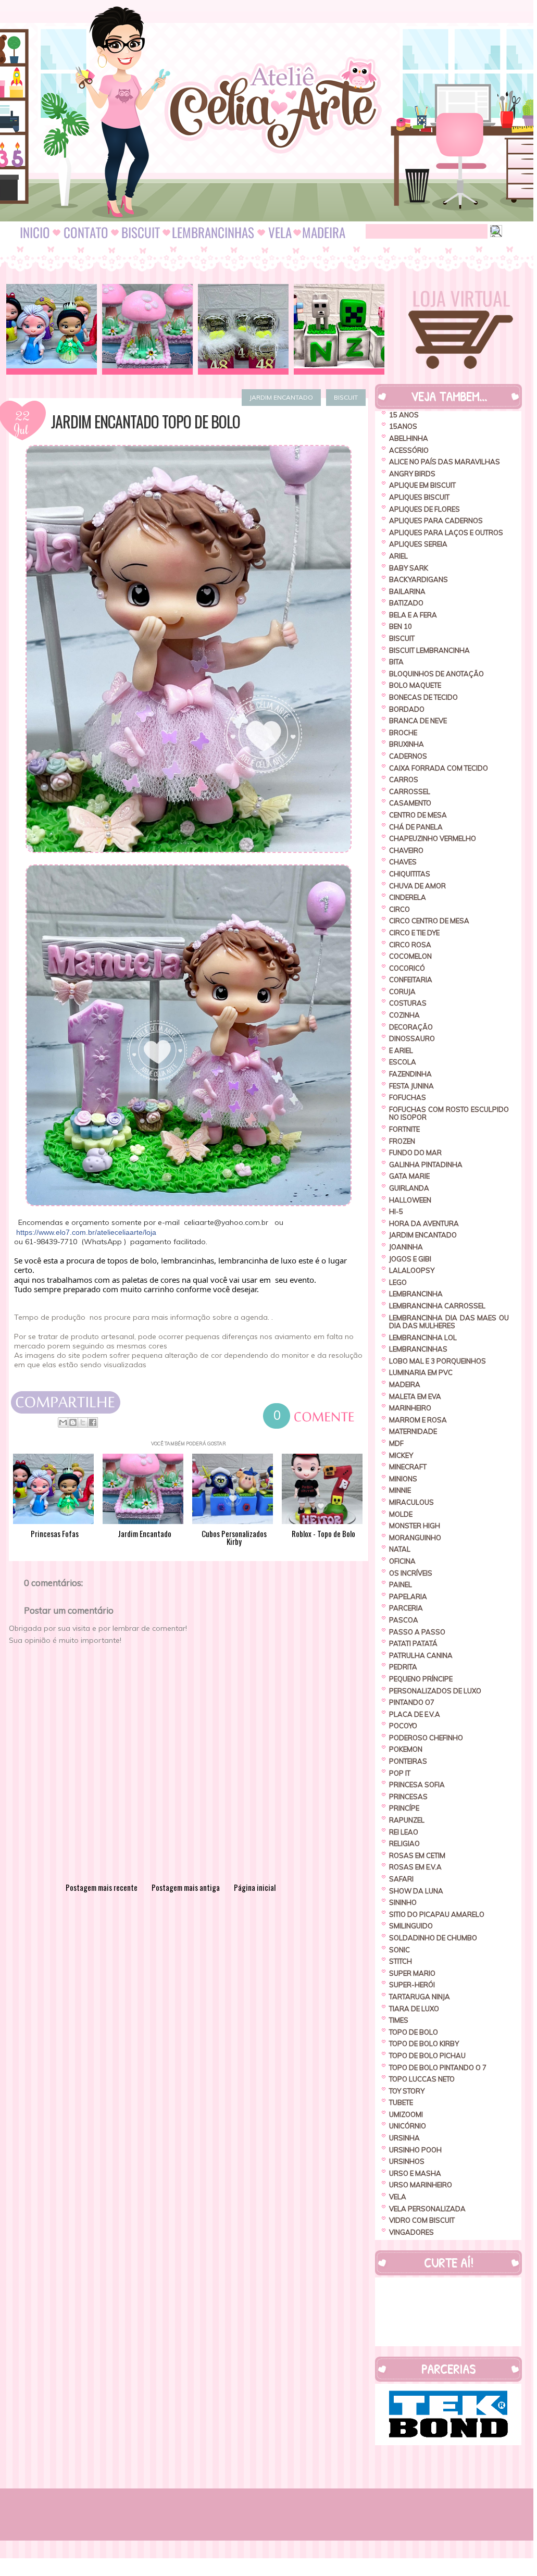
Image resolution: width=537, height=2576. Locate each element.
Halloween (410, 1200)
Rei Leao (404, 1832)
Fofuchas (408, 1097)
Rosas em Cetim (417, 1855)
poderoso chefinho (426, 1738)
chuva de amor (417, 886)
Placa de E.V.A (415, 1714)
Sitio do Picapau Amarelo (437, 1914)
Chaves (403, 862)
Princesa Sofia (417, 1785)
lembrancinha (416, 1294)
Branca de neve (418, 721)
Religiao (404, 1843)
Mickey (401, 1455)
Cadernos (408, 756)
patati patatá (413, 1643)
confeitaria (411, 980)
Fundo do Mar (415, 1153)
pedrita (403, 1667)
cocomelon (410, 956)
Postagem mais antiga (186, 1887)
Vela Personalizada (427, 2209)
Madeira (405, 1384)
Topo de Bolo (414, 2032)
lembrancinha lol (423, 1337)
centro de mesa (418, 815)
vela (398, 2197)
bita (396, 662)
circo (399, 909)
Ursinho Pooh (415, 2150)
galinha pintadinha (426, 1165)
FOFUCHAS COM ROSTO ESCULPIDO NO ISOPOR (449, 1113)
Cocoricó (407, 968)
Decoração (411, 1027)
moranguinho (415, 1538)
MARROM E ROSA (418, 1420)
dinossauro (412, 1038)
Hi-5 (396, 1211)
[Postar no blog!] (73, 1422)
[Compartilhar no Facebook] (93, 1422)
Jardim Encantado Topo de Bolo (146, 422)
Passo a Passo (417, 1632)
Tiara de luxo (414, 2009)
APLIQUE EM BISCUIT (422, 485)
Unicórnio (408, 2126)
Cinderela (408, 897)
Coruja (402, 992)
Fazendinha (410, 1074)
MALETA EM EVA (415, 1396)
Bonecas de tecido (423, 697)
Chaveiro (406, 850)
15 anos (404, 415)
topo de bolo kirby (424, 2044)
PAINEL (401, 1584)
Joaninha (406, 1247)
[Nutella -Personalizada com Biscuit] (243, 329)
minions (403, 1479)
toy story (407, 2091)
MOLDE (401, 1514)
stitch (401, 1961)
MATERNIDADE (413, 1431)
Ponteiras (408, 1761)
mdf (396, 1443)
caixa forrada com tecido (439, 768)
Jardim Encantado (281, 397)
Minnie (400, 1490)
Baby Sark (409, 568)
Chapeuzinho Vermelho (433, 838)
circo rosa (410, 945)
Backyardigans (419, 579)
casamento (410, 803)
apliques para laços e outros (446, 532)
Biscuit (346, 397)
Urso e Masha (415, 2173)
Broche (403, 733)
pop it (400, 1773)
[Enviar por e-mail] (63, 1422)
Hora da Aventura (424, 1223)
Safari (401, 1879)
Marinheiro (410, 1408)
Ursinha (404, 2138)
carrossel (410, 791)
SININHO (403, 1902)
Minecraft (408, 1467)
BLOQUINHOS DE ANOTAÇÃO (436, 674)
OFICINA (402, 1561)
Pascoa (404, 1620)
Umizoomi (406, 2114)
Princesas (408, 1797)
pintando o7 (412, 1702)
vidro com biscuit (422, 2220)
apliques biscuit (419, 497)
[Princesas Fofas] (52, 329)
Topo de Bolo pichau (427, 2055)
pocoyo (403, 1726)
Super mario (412, 1973)
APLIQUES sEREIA (418, 544)
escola (403, 1062)
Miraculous (411, 1502)
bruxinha (407, 744)
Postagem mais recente (102, 1887)
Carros (404, 779)
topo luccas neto (422, 2079)
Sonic (399, 1950)
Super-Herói (412, 1985)
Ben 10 (401, 626)
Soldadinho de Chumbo (433, 1938)
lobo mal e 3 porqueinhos (438, 1361)
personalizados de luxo (435, 1691)
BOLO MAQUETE (415, 685)
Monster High (415, 1526)
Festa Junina (411, 1086)
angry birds (412, 474)
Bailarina (407, 591)
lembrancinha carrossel (437, 1306)
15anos (403, 426)
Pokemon (406, 1749)
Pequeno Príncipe (421, 1679)
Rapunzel (407, 1820)
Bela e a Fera (413, 615)
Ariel (398, 556)
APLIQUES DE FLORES (424, 509)
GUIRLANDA (409, 1188)
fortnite (404, 1129)
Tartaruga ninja (420, 1997)
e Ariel (401, 1050)
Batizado (406, 603)
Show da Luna (416, 1891)
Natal (400, 1549)
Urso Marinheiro (421, 2185)
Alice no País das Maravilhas (445, 462)
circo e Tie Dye (414, 933)
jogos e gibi (410, 1259)
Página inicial (255, 1887)
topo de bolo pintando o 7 (438, 2067)
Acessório (409, 450)
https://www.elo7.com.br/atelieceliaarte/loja (86, 1232)
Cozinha (404, 1015)
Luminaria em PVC (421, 1372)
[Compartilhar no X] (83, 1422)
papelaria (408, 1596)
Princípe (404, 1808)
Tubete (401, 2102)
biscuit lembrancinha (429, 650)
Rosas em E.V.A (415, 1867)
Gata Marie (409, 1176)
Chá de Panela (416, 827)
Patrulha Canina (421, 1655)
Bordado (407, 709)
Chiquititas (410, 874)
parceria (406, 1608)
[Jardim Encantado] (147, 329)
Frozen (402, 1141)
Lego (398, 1282)
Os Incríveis (411, 1573)
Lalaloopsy (412, 1270)
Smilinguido (411, 1926)
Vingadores (411, 2232)
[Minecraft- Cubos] (339, 329)
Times (399, 2020)
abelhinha (409, 438)
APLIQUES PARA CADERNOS (436, 521)
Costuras (408, 1003)
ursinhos (407, 2161)
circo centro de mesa (429, 921)
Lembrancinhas (418, 1349)
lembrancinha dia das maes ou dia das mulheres (449, 1322)
